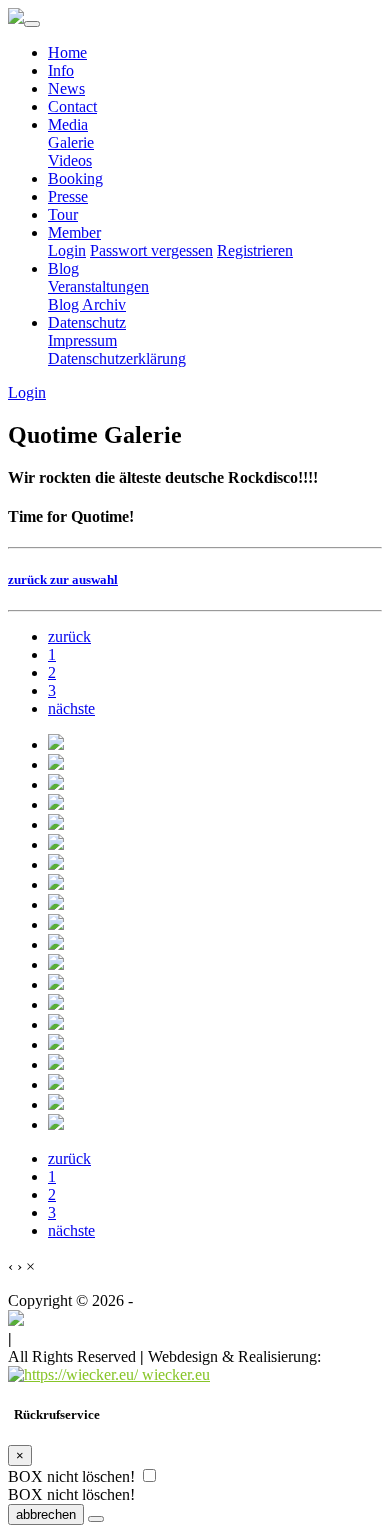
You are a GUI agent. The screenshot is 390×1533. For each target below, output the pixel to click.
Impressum (82, 340)
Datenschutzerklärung (117, 358)
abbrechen (46, 1514)
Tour (63, 214)
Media (68, 124)
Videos (70, 160)
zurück (69, 636)
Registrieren (255, 250)
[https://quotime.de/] (16, 1320)
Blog (63, 268)
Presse (68, 196)
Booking (75, 178)
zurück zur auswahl (63, 579)
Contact (72, 106)
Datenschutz (87, 322)
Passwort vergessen (151, 250)
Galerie (71, 142)
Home (67, 52)
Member (74, 232)
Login (67, 250)
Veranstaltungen (98, 286)
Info (61, 70)
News (66, 88)
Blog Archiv (87, 304)
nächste (71, 708)
